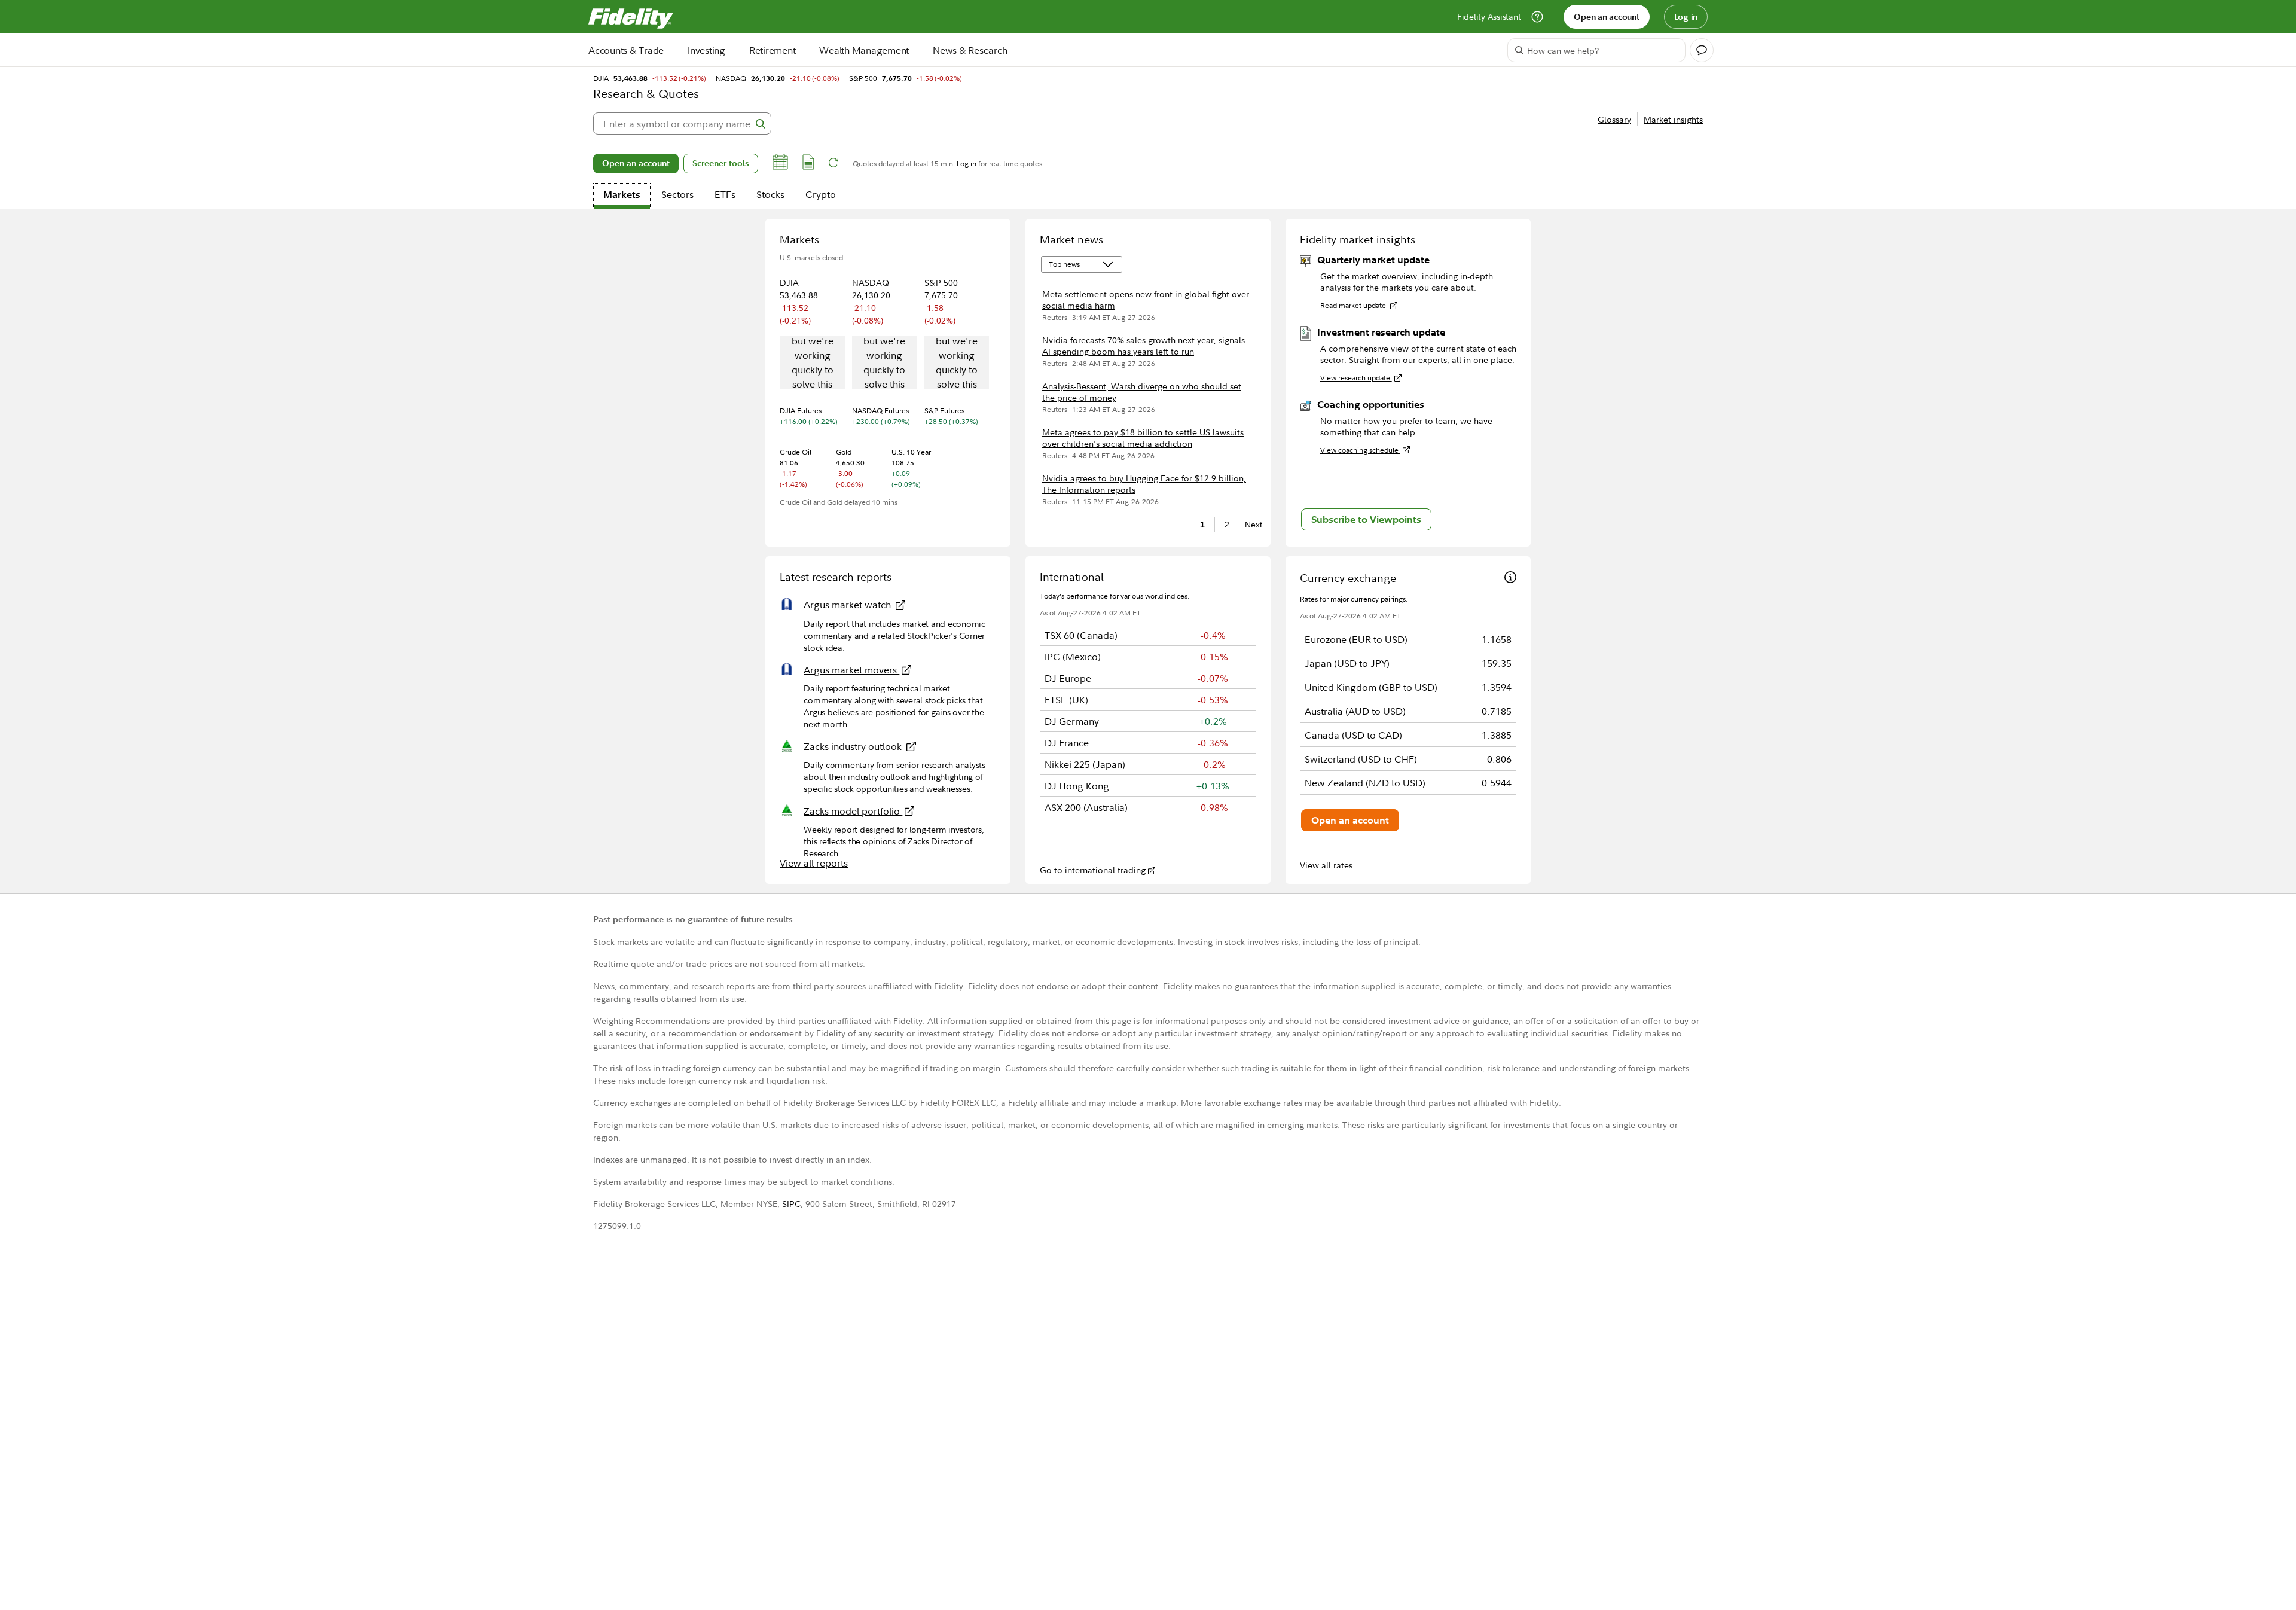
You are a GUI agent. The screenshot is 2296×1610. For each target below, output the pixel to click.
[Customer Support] (1537, 17)
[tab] (622, 196)
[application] (812, 364)
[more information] (1510, 579)
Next (1250, 525)
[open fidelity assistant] (1702, 50)
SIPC (791, 1204)
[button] (780, 164)
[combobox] (682, 124)
